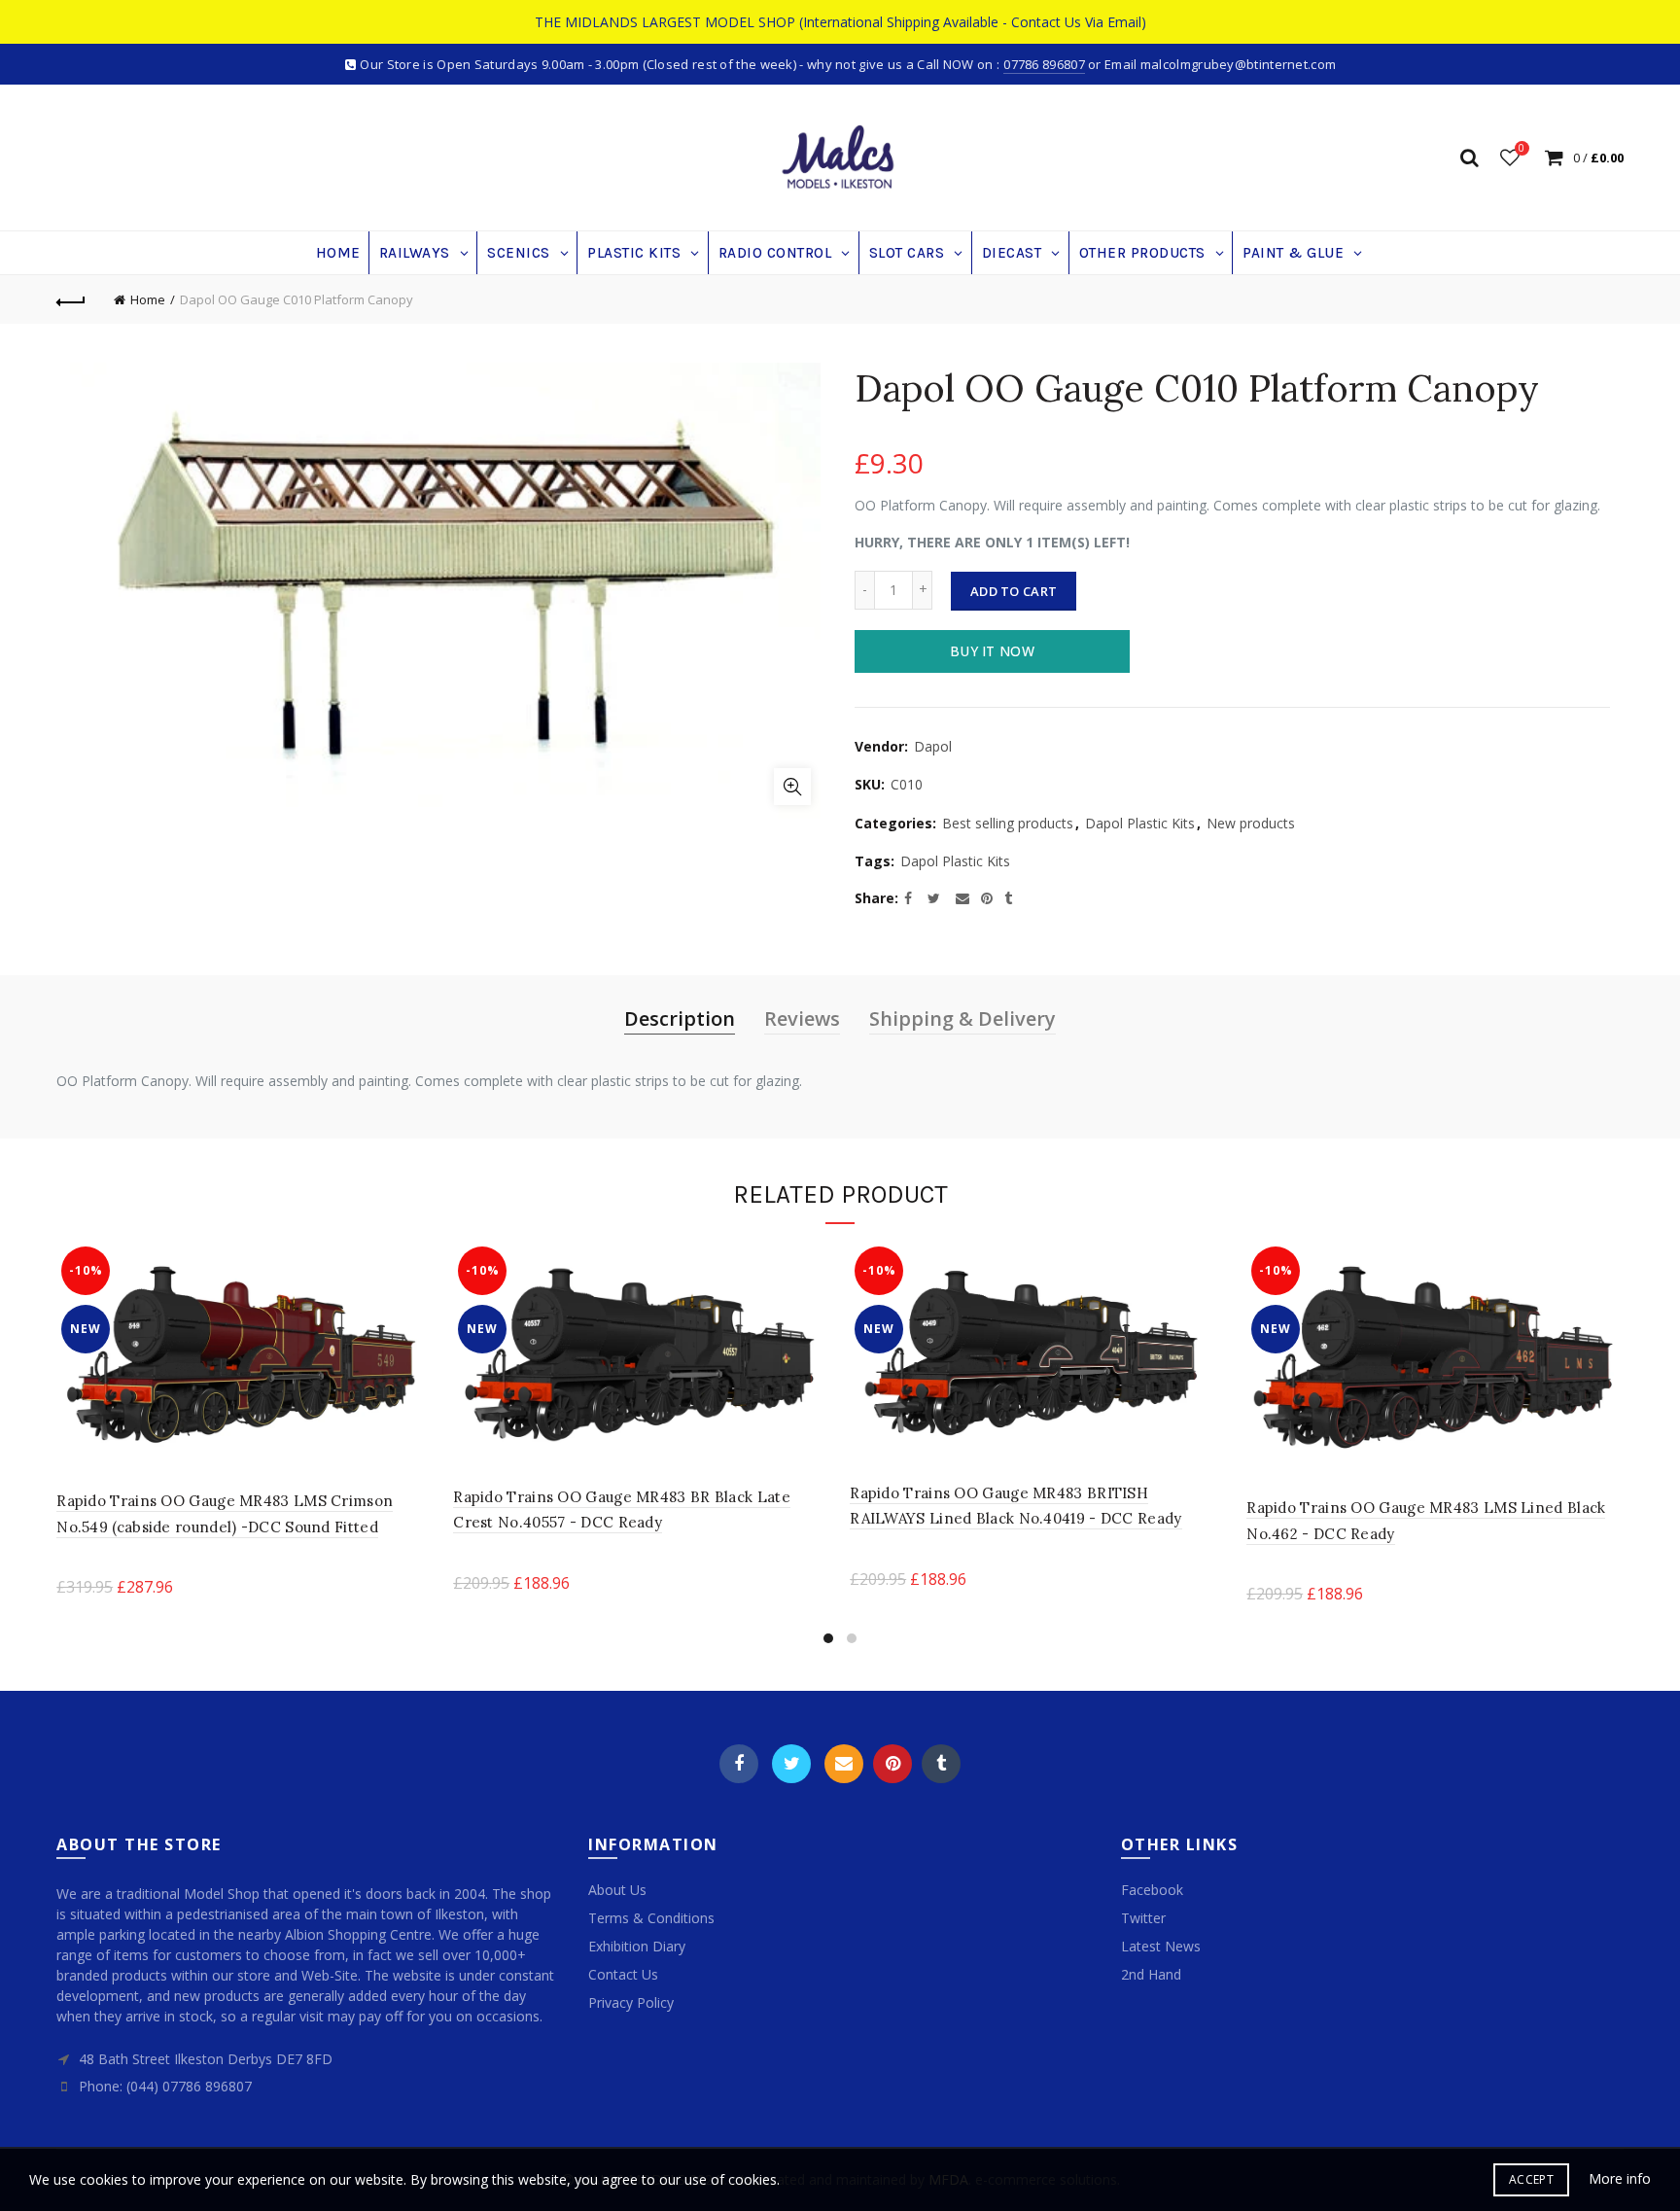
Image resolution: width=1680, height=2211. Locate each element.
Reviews (802, 1018)
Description (680, 1018)
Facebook (739, 1764)
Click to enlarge (792, 787)
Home (148, 299)
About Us (617, 1890)
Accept (1531, 2179)
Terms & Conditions (651, 1918)
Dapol (933, 746)
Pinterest (892, 1764)
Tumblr (941, 1764)
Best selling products (1008, 823)
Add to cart (1014, 591)
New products (1251, 823)
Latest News (1161, 1946)
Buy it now (992, 651)
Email (844, 1764)
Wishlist (1522, 149)
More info (1620, 2179)
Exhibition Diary (637, 1946)
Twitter (791, 1764)
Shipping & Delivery (962, 1018)
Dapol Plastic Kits (1140, 823)
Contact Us (623, 1974)
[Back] (71, 299)
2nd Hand (1151, 1974)
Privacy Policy (631, 2002)
